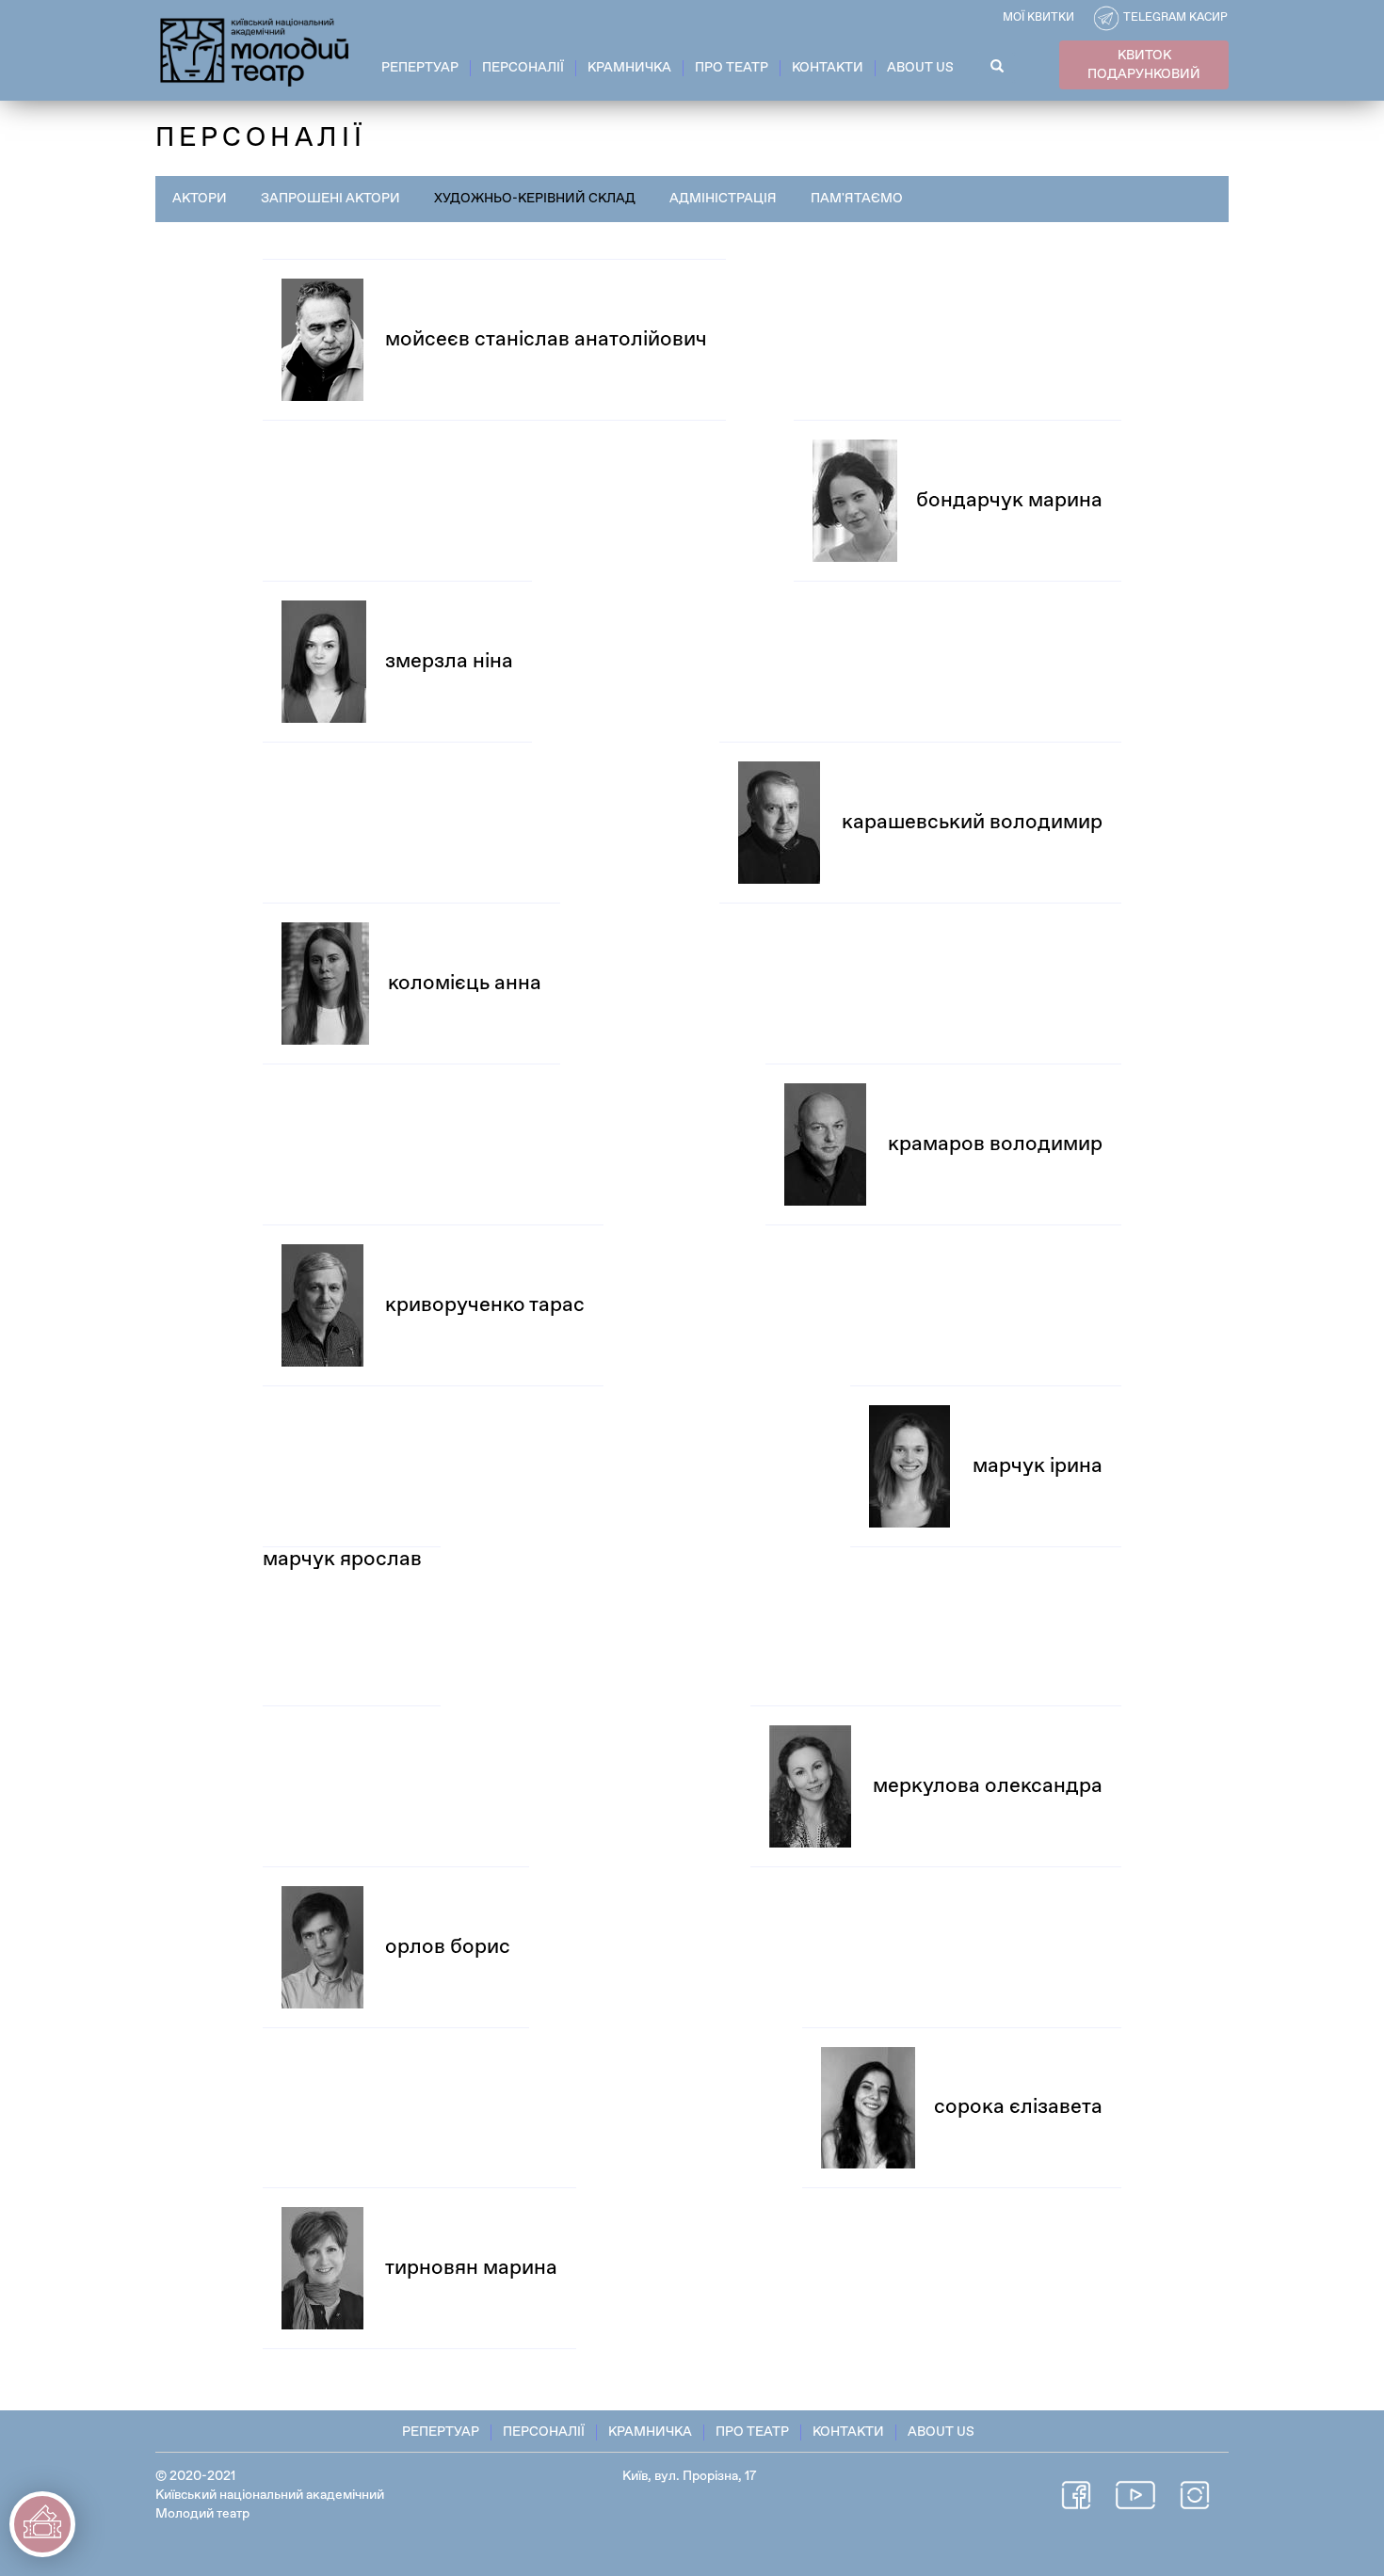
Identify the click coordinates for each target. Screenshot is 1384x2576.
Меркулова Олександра (988, 1786)
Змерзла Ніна (449, 662)
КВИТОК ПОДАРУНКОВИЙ (1144, 65)
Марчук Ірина (1038, 1466)
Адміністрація (723, 199)
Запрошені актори (330, 199)
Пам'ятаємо (857, 199)
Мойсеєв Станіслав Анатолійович (546, 340)
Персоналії (523, 68)
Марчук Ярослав (342, 1560)
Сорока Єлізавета (1018, 2107)
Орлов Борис (448, 1947)
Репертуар (420, 68)
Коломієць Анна (465, 984)
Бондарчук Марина (1009, 501)
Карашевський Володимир (972, 823)
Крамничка (629, 68)
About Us (920, 68)
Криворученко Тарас (485, 1305)
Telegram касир (1175, 18)
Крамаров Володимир (995, 1144)
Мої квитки (1038, 18)
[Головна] (256, 49)
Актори (200, 199)
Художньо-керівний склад (535, 199)
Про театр (732, 68)
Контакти (828, 68)
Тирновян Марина (471, 2268)
